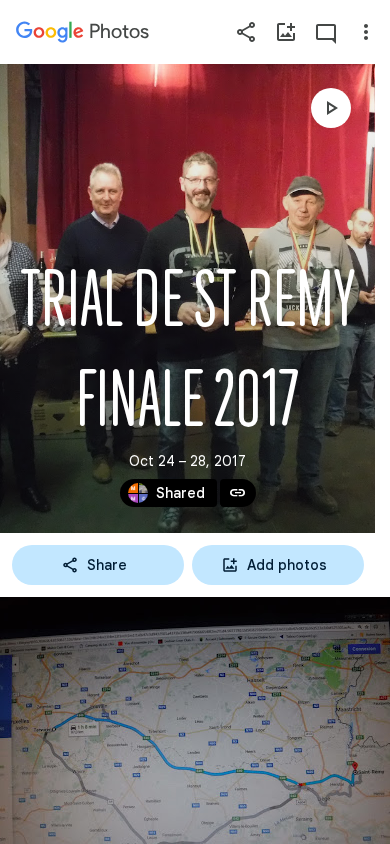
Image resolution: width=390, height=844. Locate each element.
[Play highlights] (331, 108)
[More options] (366, 32)
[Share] (246, 32)
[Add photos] (286, 32)
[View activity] (326, 32)
